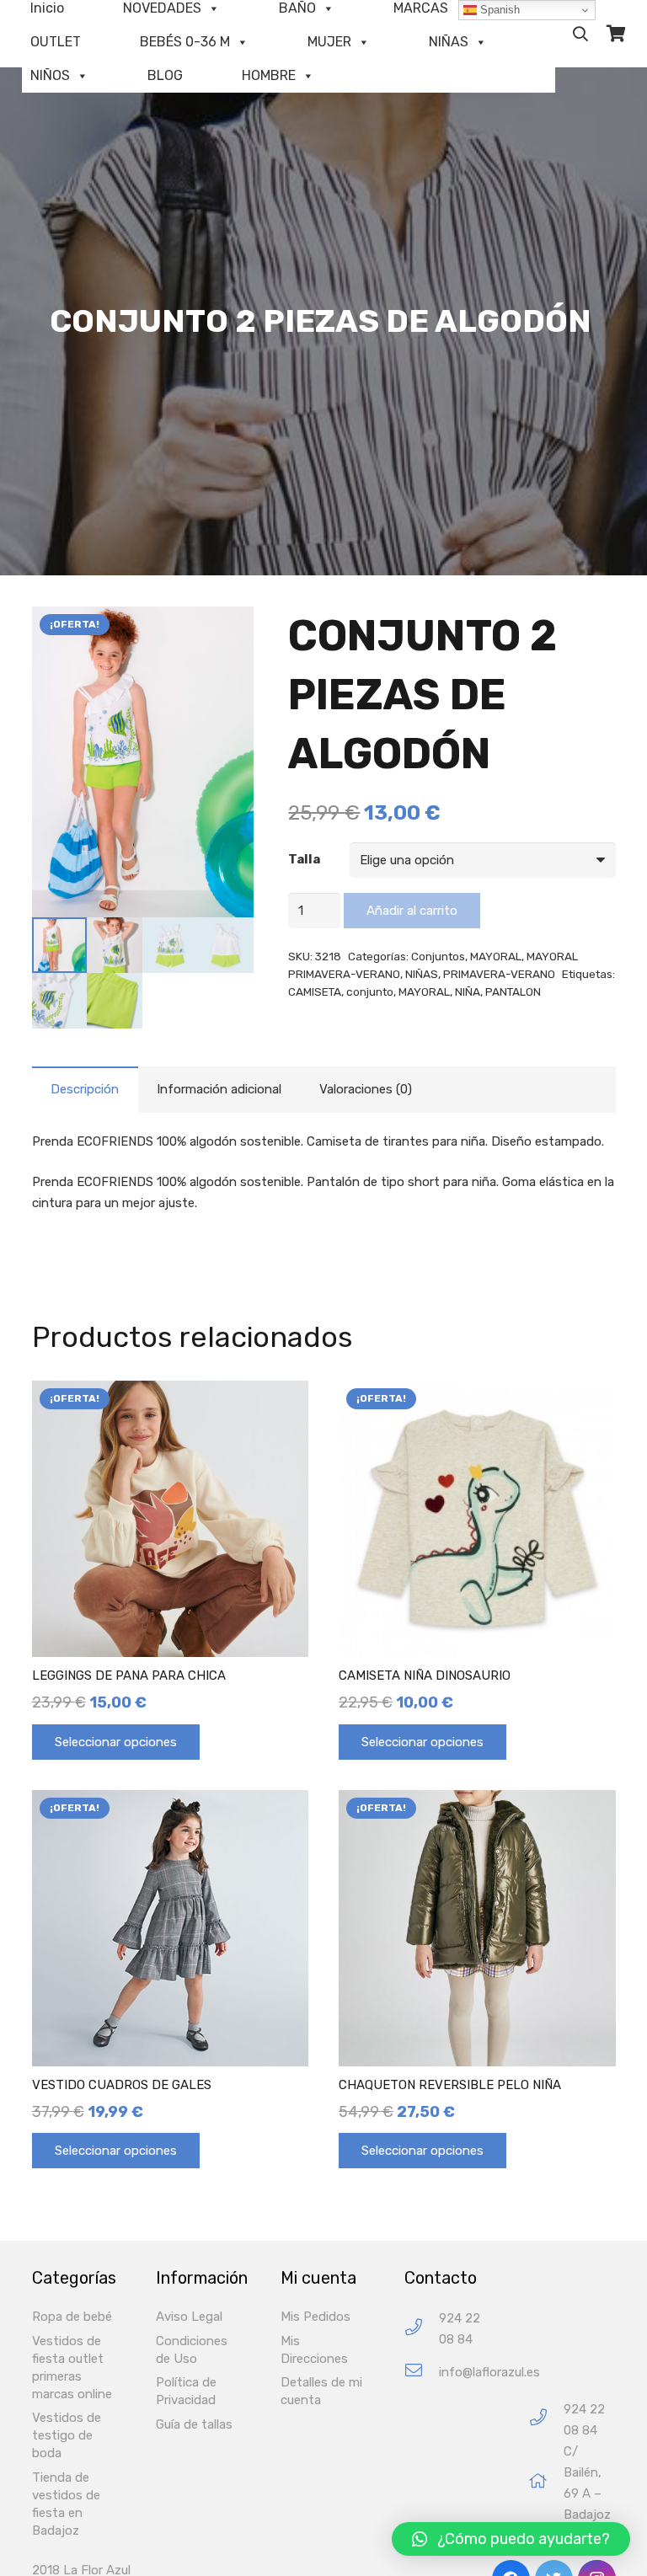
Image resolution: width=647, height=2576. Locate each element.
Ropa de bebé (72, 2317)
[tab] (85, 1090)
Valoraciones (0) (366, 1089)
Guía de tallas (194, 2424)
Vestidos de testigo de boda (67, 2435)
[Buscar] (580, 34)
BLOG (165, 75)
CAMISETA (315, 991)
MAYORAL (496, 956)
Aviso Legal (189, 2317)
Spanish (498, 10)
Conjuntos (438, 956)
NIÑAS (449, 42)
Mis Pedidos (315, 2317)
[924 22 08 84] (422, 2330)
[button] (511, 2539)
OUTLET (56, 42)
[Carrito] (616, 34)
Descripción (85, 1089)
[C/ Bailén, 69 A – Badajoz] (546, 2483)
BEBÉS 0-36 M (185, 42)
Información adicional (219, 1089)
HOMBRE (269, 75)
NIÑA (468, 991)
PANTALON (513, 991)
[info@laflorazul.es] (422, 2373)
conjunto (370, 991)
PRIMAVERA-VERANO (499, 974)
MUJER (329, 42)
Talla (304, 859)
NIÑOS (50, 75)
